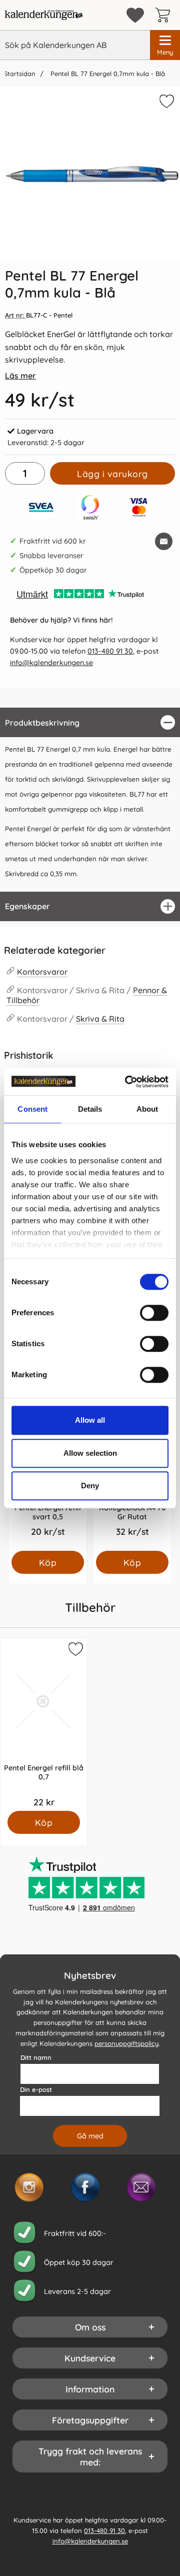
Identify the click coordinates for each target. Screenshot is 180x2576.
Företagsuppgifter (90, 2420)
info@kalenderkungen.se (51, 663)
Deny (90, 1486)
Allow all (90, 1420)
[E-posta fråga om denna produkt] (164, 541)
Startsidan (19, 74)
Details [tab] (90, 1109)
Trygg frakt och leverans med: (90, 2456)
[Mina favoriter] (135, 15)
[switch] (154, 1313)
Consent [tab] (32, 1109)
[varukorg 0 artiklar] (165, 15)
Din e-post (36, 2089)
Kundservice (90, 2358)
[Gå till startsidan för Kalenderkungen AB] (44, 15)
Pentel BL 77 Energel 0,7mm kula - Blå (107, 74)
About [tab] (147, 1109)
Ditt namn (36, 2057)
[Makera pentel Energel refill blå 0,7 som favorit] (74, 1651)
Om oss (90, 2327)
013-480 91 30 (110, 651)
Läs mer (20, 376)
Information (90, 2389)
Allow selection (90, 1453)
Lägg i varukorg (112, 474)
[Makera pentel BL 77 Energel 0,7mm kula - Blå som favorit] (165, 103)
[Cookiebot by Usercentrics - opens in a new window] (127, 1082)
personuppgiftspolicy (126, 2043)
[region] (90, 722)
